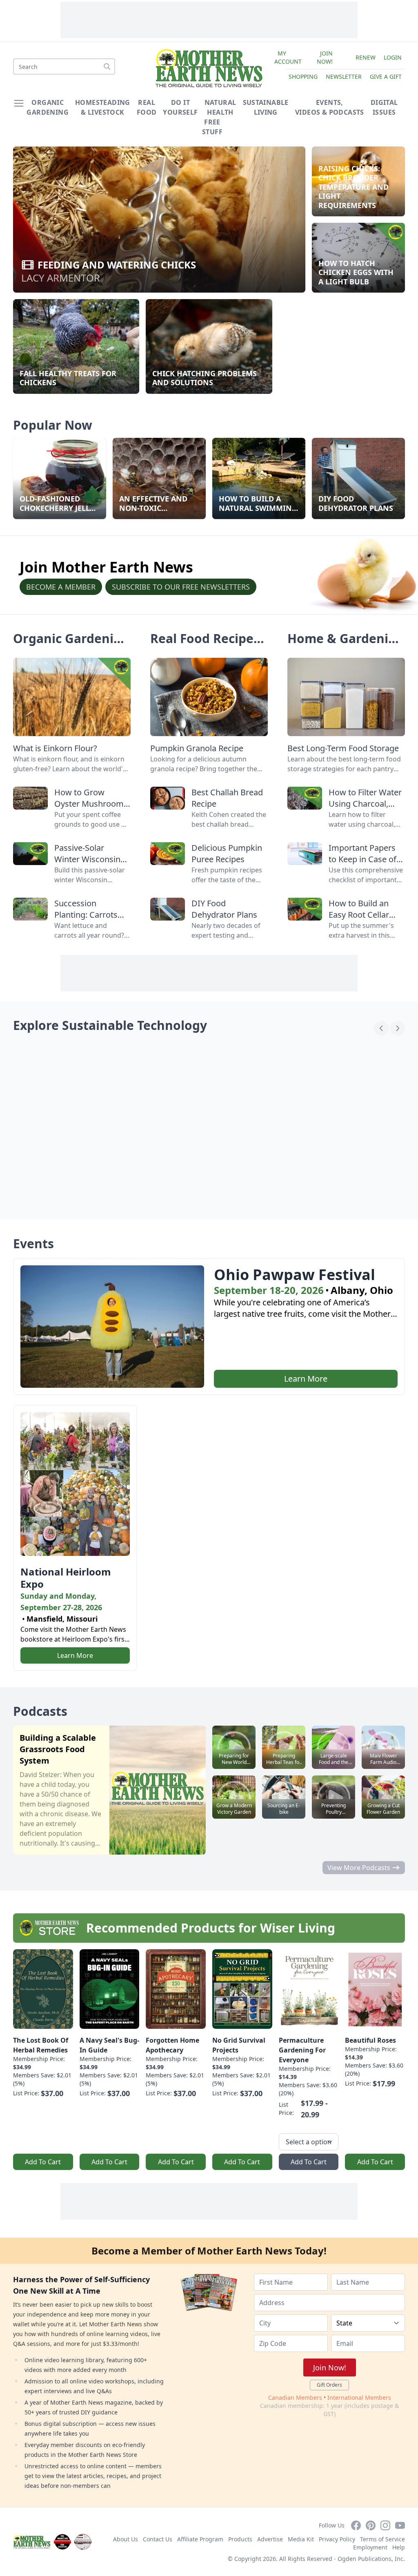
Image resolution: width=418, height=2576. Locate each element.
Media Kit (301, 2539)
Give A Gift (386, 77)
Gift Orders (329, 2385)
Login (393, 57)
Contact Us (158, 2539)
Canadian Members (295, 2397)
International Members (359, 2397)
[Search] (107, 67)
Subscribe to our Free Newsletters (181, 587)
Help (399, 2547)
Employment (370, 2547)
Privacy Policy (337, 2539)
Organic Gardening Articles (71, 646)
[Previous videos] (381, 1028)
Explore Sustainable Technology (110, 1025)
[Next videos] (398, 1028)
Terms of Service (382, 2539)
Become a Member (61, 587)
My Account (288, 57)
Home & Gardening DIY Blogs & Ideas (346, 646)
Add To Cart (43, 2162)
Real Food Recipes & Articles (205, 646)
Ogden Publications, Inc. (371, 2559)
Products (240, 2539)
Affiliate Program (200, 2539)
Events (33, 1244)
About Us (126, 2539)
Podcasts (40, 1711)
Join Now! (325, 57)
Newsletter (344, 77)
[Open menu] (19, 103)
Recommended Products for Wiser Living (211, 1928)
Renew (366, 57)
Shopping (303, 77)
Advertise (270, 2539)
